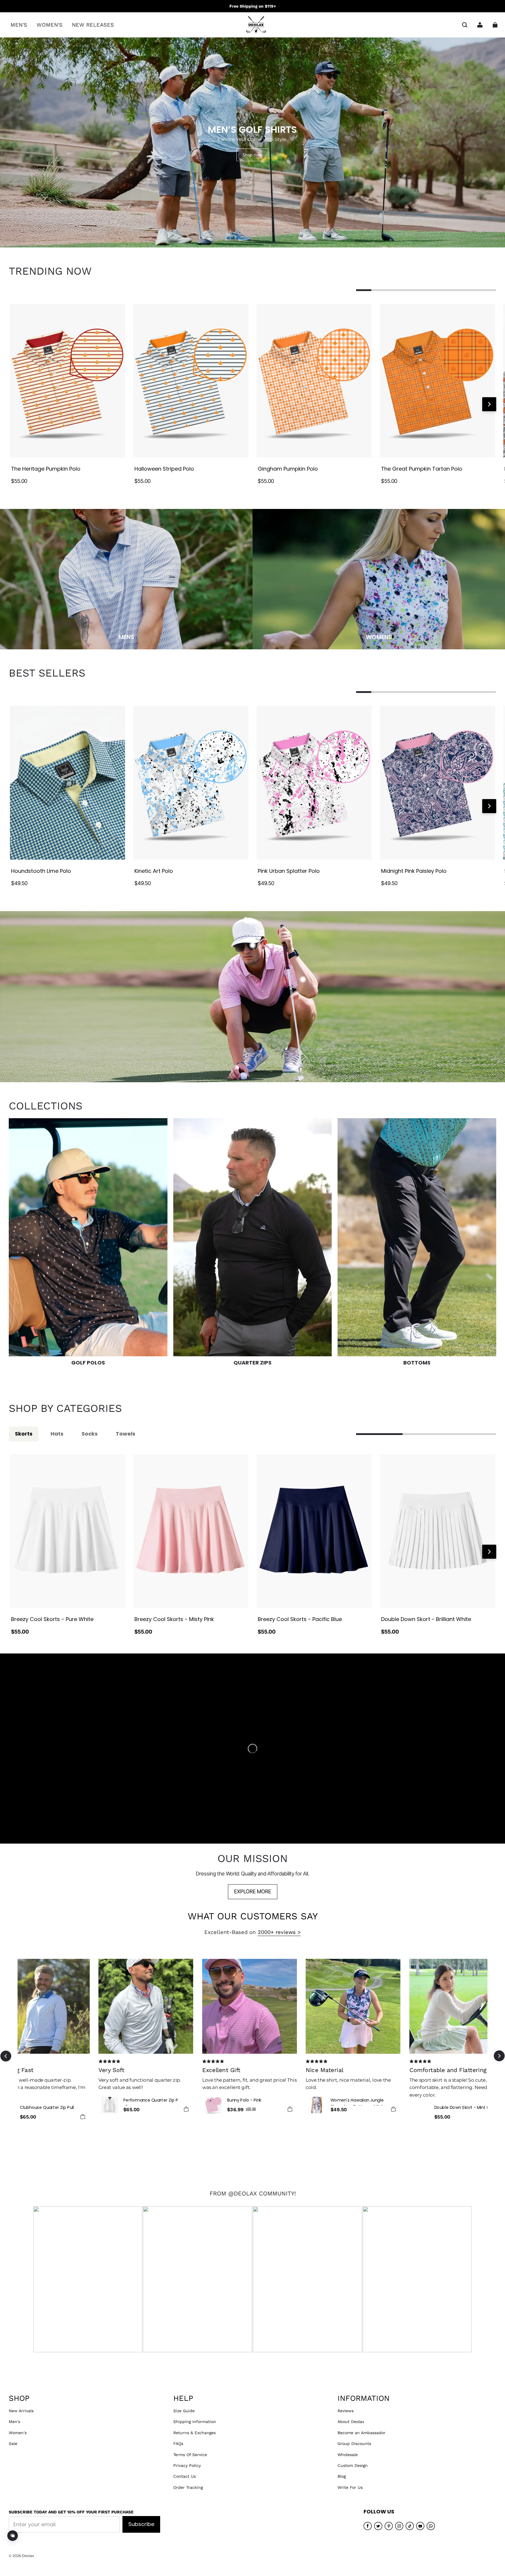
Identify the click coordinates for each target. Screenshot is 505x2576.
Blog (342, 2476)
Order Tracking (188, 2487)
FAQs (178, 2443)
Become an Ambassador (362, 2433)
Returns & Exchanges (194, 2433)
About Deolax (351, 2422)
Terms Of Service (190, 2455)
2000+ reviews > (279, 1932)
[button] (465, 25)
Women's (18, 2433)
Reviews (346, 2411)
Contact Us (185, 2476)
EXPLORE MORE (253, 1891)
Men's (14, 2422)
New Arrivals (21, 2411)
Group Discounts (354, 2443)
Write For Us (350, 2487)
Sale (13, 2443)
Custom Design (353, 2465)
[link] (19, 25)
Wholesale (348, 2455)
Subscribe (141, 2524)
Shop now (252, 155)
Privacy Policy (187, 2465)
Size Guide (184, 2411)
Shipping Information (195, 2422)
